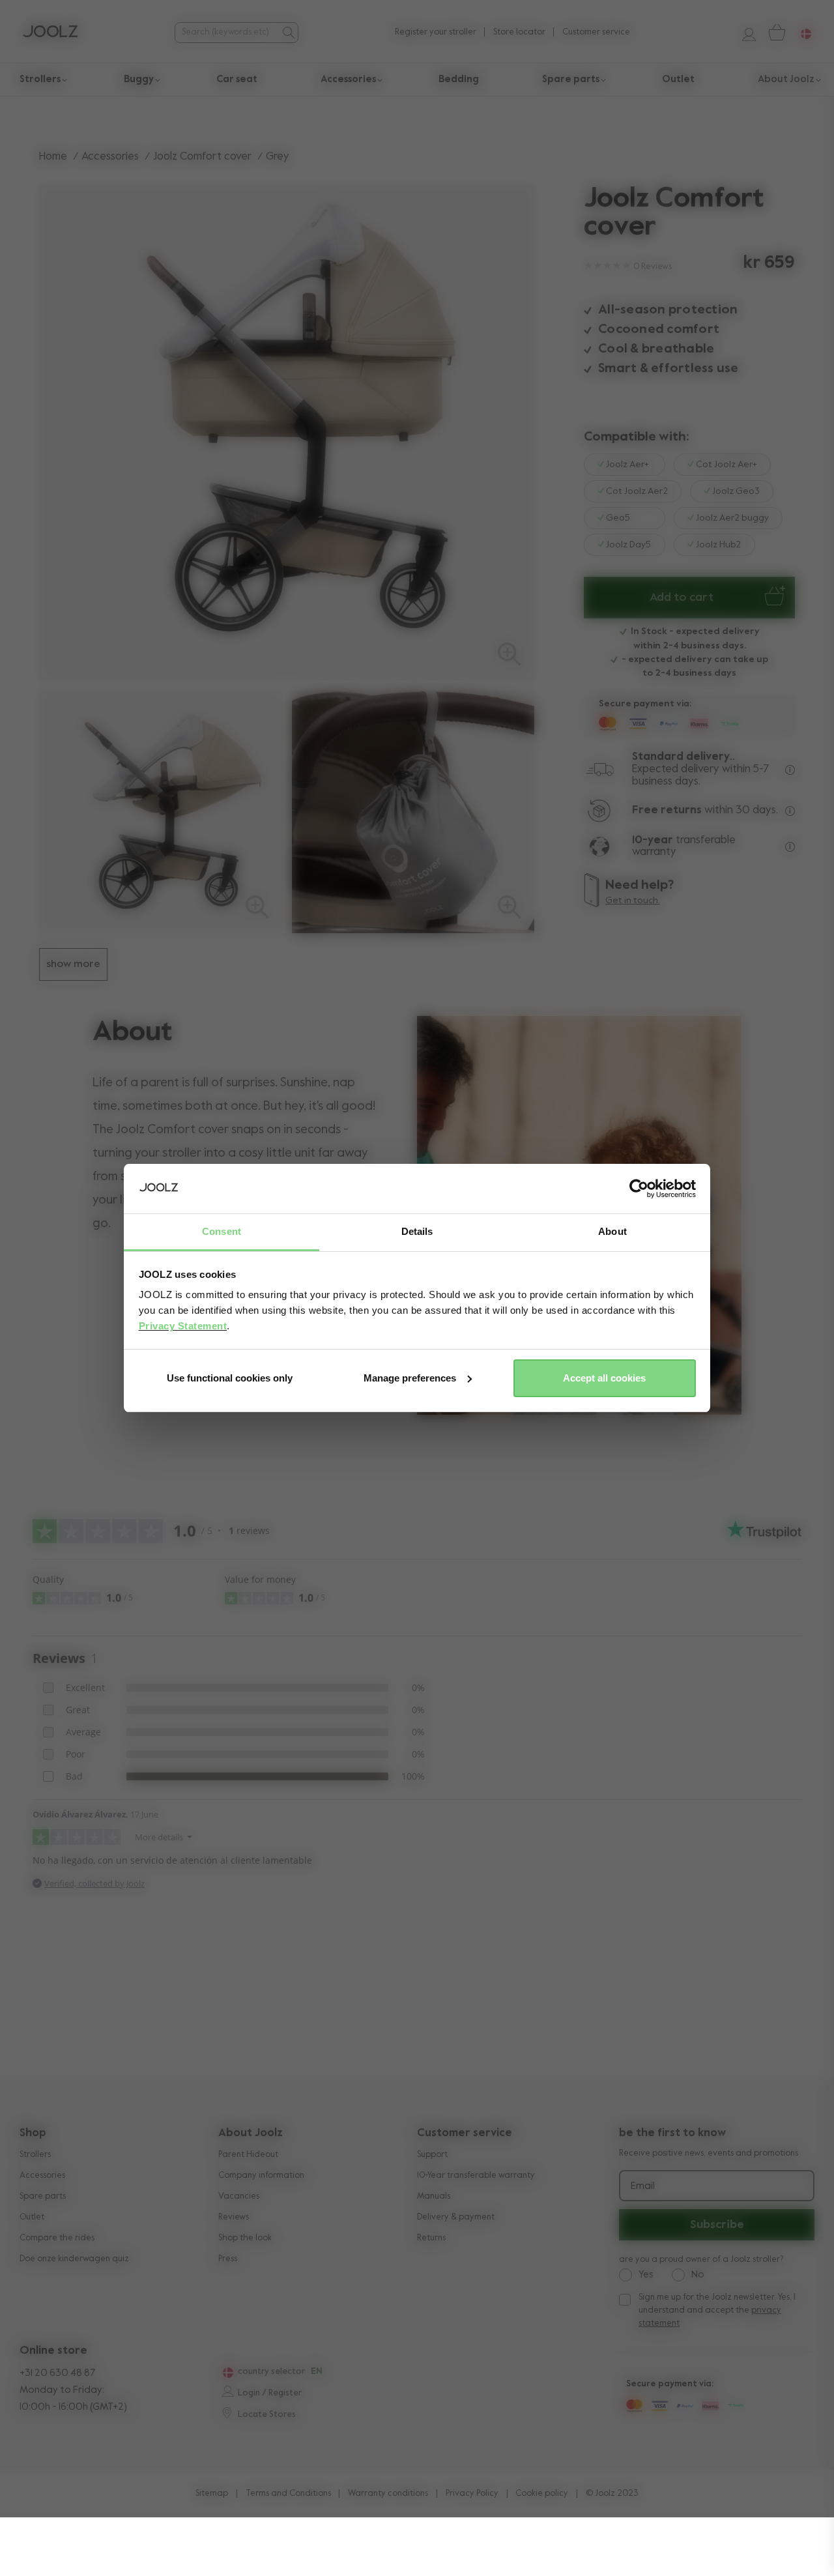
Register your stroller (436, 32)
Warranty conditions (388, 2494)
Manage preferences (410, 1378)
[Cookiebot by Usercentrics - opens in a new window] (639, 1189)
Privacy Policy (472, 2494)
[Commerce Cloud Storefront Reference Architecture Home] (50, 33)
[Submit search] (288, 33)
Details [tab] (417, 1231)
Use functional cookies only (230, 1378)
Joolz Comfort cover (202, 157)
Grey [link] (278, 157)
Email (643, 2186)
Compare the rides (57, 2238)
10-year (654, 840)
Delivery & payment (456, 2217)
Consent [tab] (222, 1231)
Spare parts (43, 2196)
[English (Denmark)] (226, 2373)
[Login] (744, 32)
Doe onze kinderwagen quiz (74, 2259)
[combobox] (227, 32)
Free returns (667, 810)
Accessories (110, 157)
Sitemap (212, 2494)
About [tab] (612, 1231)
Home (53, 157)
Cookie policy (542, 2494)
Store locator (519, 32)
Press (228, 2259)
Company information (261, 2176)
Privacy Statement (183, 1326)
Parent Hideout (248, 2155)
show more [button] (73, 964)
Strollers (35, 2155)
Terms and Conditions (288, 2494)
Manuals (434, 2196)
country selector (271, 2372)
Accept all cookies (604, 1378)
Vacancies (239, 2196)
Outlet (32, 2217)
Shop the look (245, 2238)
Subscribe (717, 2225)
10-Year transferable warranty (476, 2176)
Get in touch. (633, 901)
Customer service (596, 32)
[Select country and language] (801, 32)
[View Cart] (776, 32)
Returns (431, 2238)
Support (432, 2155)
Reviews (234, 2217)
